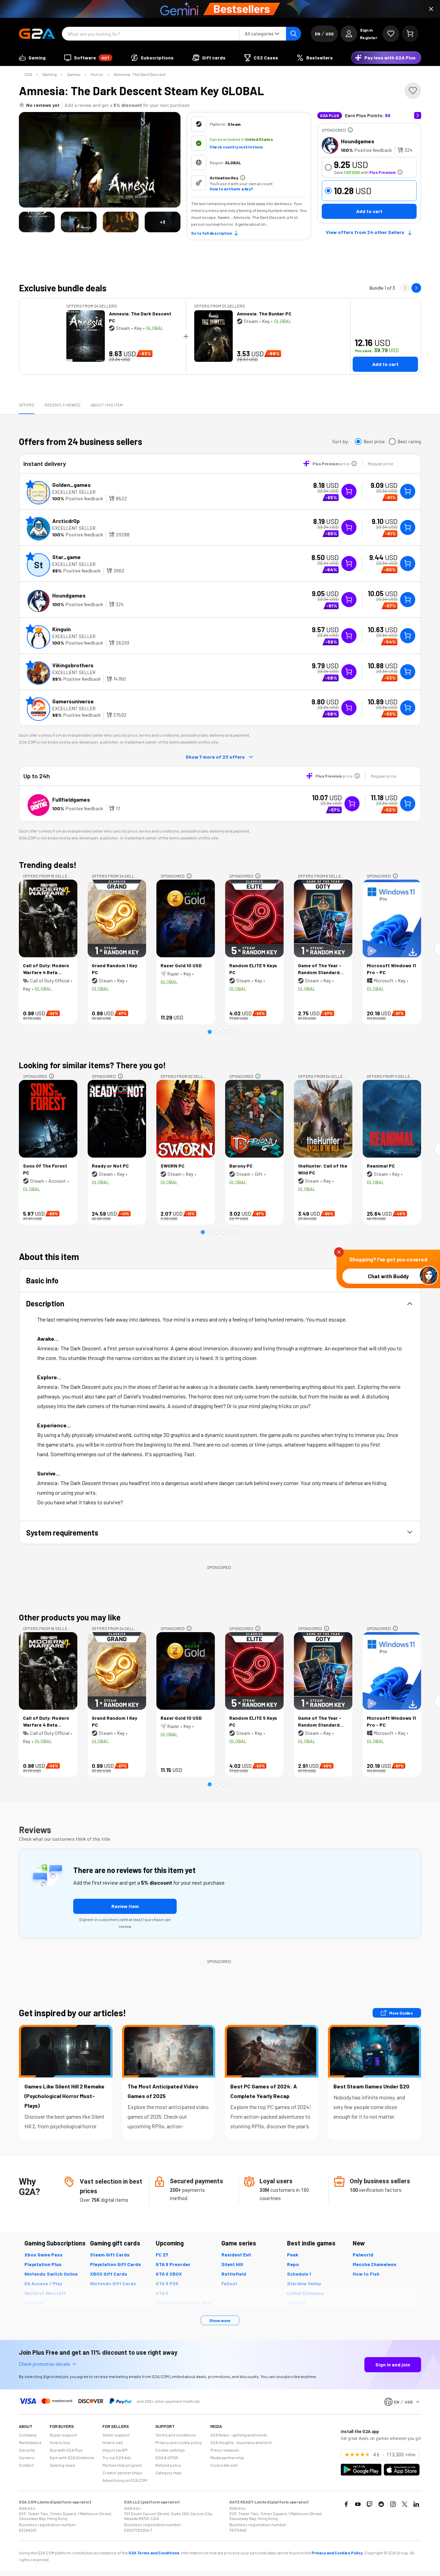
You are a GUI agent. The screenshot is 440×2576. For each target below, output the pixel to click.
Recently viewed (63, 405)
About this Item (107, 405)
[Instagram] (393, 2504)
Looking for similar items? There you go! (92, 1065)
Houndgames (358, 141)
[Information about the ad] (350, 130)
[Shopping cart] (410, 34)
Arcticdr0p (66, 521)
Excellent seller (74, 492)
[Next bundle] (416, 288)
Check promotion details (45, 2364)
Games (74, 74)
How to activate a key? (231, 189)
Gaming (49, 74)
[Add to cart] (408, 491)
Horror (97, 74)
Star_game (67, 557)
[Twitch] (370, 2504)
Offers (27, 405)
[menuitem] (32, 58)
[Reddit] (381, 2504)
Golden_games (71, 485)
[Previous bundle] (405, 288)
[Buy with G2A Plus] (349, 491)
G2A (28, 74)
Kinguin (62, 629)
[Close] (431, 9)
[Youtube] (358, 2504)
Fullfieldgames (71, 799)
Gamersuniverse (73, 701)
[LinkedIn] (416, 2504)
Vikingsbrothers (73, 665)
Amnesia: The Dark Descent (140, 74)
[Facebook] (346, 2504)
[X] (405, 2504)
